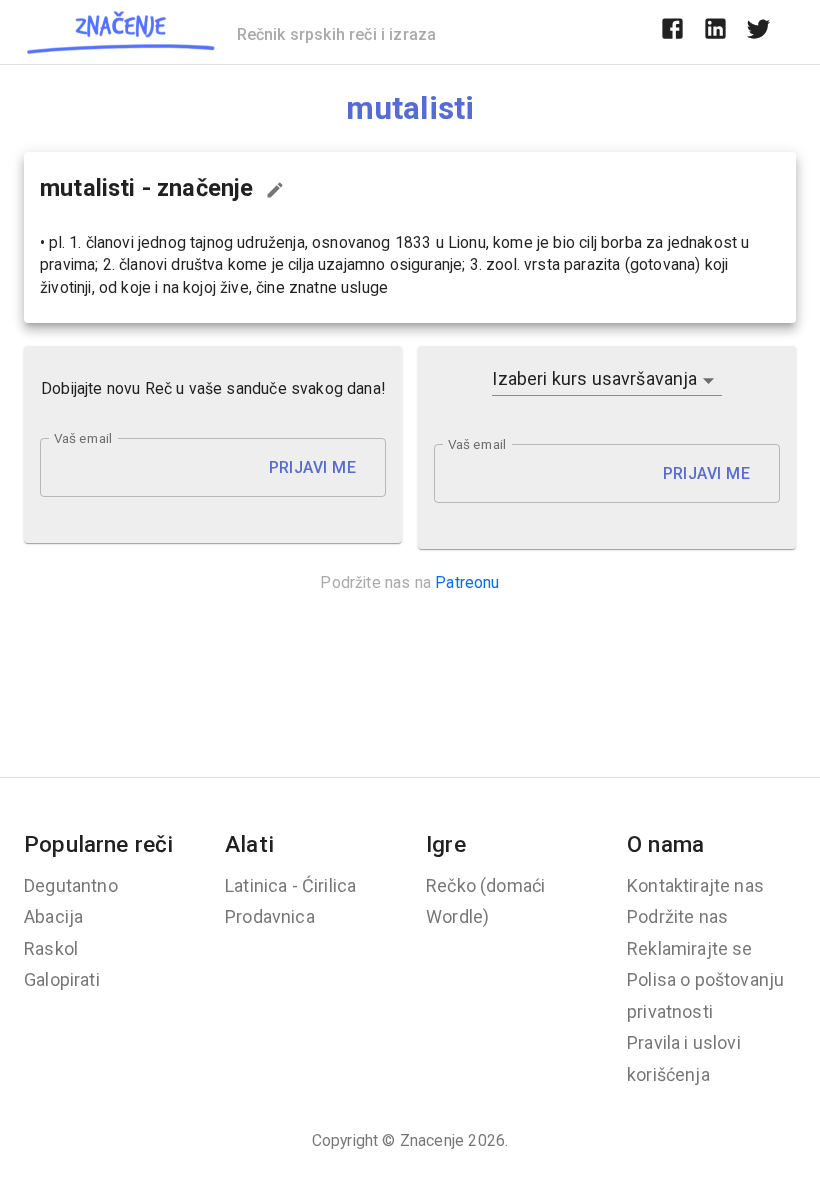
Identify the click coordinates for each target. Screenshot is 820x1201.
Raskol (51, 948)
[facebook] (672, 32)
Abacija (53, 916)
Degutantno (71, 885)
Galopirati (62, 979)
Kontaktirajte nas (695, 885)
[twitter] (758, 32)
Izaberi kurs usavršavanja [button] (594, 378)
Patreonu (467, 582)
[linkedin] (715, 32)
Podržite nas (677, 916)
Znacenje (432, 1140)
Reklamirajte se (690, 948)
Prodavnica (270, 916)
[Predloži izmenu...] (275, 190)
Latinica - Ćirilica (290, 885)
